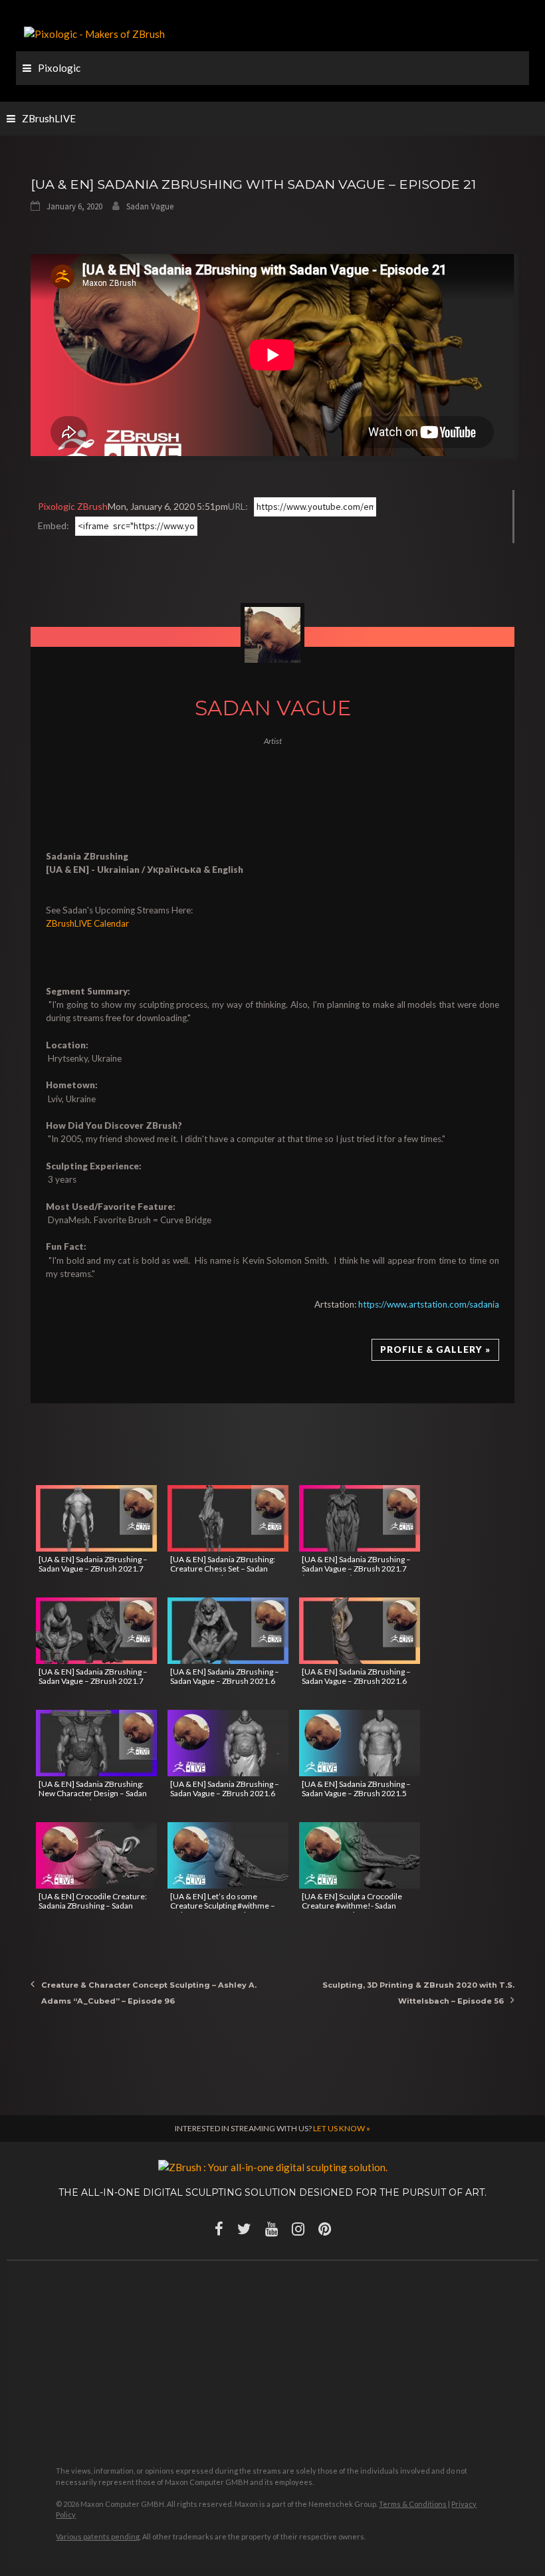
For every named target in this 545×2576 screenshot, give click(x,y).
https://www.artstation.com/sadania (429, 1304)
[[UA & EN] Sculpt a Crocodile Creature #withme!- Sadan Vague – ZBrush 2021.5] (360, 1855)
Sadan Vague (150, 206)
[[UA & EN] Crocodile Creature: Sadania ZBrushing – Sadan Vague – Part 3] (96, 1855)
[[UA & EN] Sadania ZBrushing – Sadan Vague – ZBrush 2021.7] (96, 1518)
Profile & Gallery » (435, 1349)
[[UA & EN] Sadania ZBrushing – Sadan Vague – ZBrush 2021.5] (360, 1743)
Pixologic (59, 68)
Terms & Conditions (413, 2504)
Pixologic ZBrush (73, 506)
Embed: (54, 526)
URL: (238, 506)
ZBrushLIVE (49, 118)
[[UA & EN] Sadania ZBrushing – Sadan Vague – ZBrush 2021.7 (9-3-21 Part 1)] (360, 1518)
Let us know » (342, 2128)
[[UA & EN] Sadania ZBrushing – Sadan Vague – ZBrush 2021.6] (228, 1631)
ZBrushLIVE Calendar (87, 923)
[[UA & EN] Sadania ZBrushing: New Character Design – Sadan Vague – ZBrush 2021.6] (96, 1743)
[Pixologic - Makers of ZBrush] (94, 33)
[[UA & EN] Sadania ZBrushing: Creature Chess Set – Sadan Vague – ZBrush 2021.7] (228, 1518)
